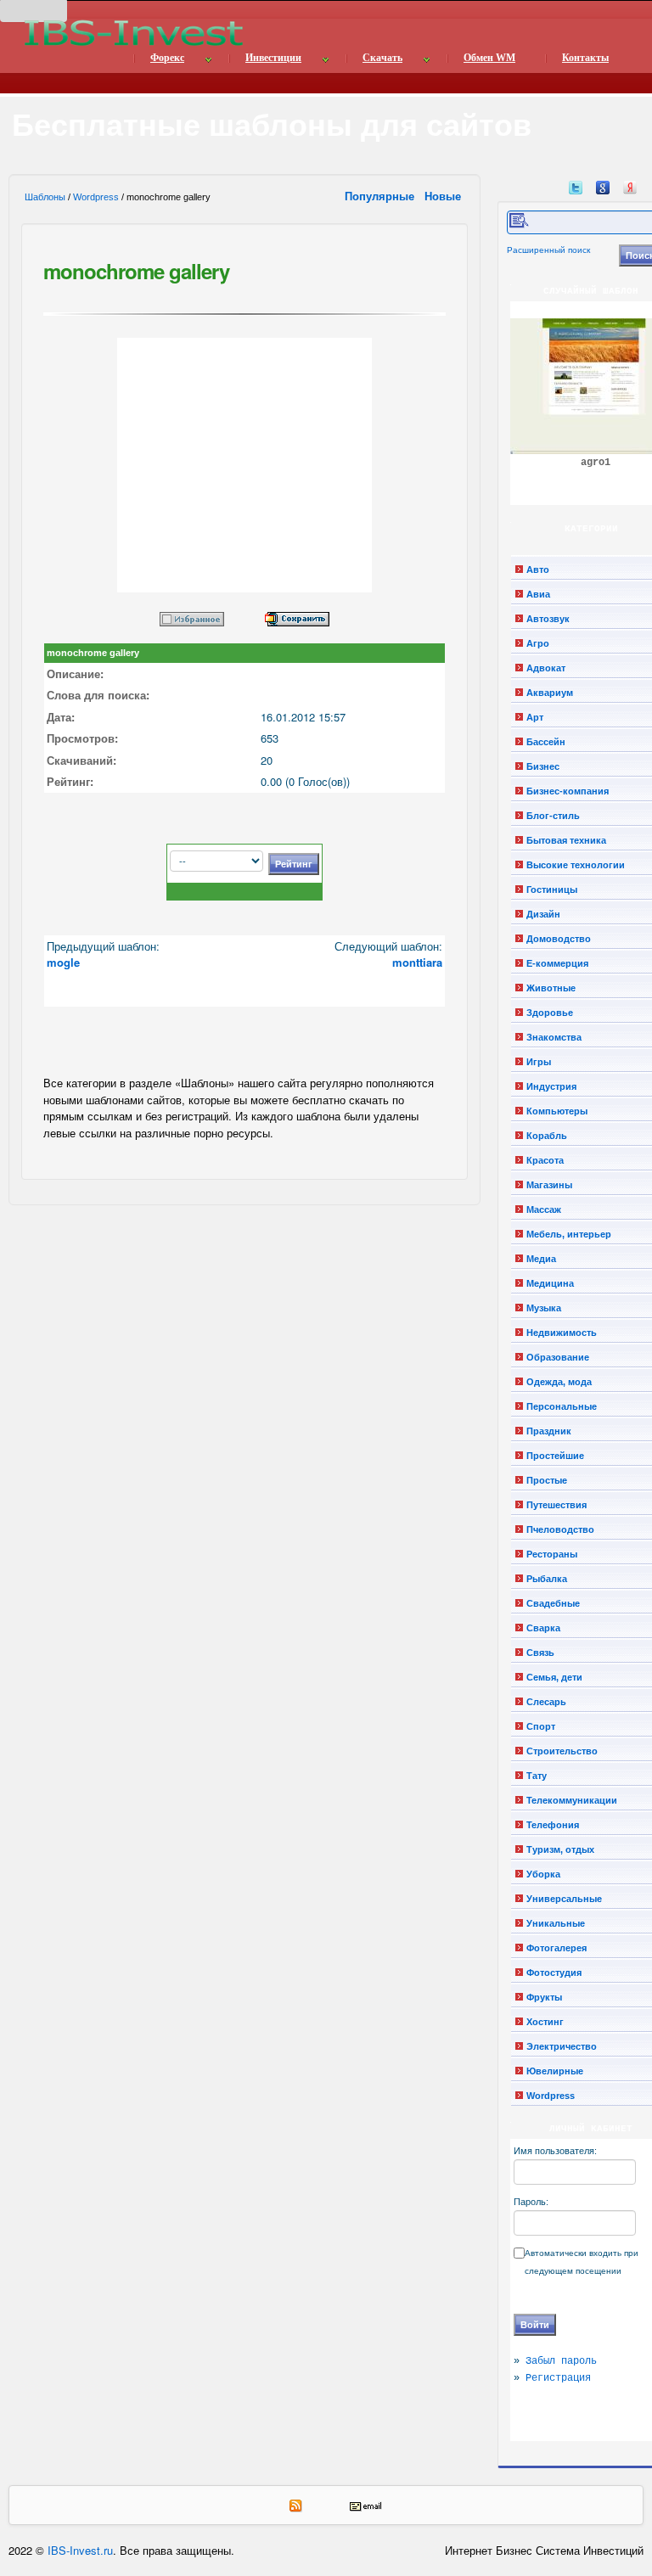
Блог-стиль (553, 816)
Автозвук (548, 619)
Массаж (544, 1209)
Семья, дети (554, 1677)
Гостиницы (552, 890)
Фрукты (544, 1997)
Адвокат (546, 668)
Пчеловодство (560, 1529)
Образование (558, 1357)
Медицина (550, 1283)
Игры (539, 1062)
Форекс (167, 58)
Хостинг (545, 2022)
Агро (538, 643)
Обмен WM (489, 58)
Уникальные (556, 1923)
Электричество (562, 2046)
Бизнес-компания (568, 791)
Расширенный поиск (548, 250)
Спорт (541, 1726)
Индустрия (551, 1086)
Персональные (562, 1406)
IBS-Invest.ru (80, 2550)
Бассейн (546, 742)
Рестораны (552, 1554)
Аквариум (550, 693)
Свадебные (553, 1603)
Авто (538, 570)
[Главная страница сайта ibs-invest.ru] (132, 33)
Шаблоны (45, 197)
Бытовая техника (566, 840)
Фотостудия (554, 1973)
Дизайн (543, 914)
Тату (537, 1776)
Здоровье (550, 1013)
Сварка (543, 1628)
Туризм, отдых (560, 1849)
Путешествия (556, 1505)
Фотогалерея (556, 1948)
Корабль (547, 1136)
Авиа (538, 594)
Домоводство (559, 939)
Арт (535, 717)
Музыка (544, 1308)
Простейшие (555, 1456)
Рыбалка (547, 1579)
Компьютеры (557, 1111)
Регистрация (558, 2378)
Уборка (543, 1874)
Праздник (549, 1431)
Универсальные (564, 1899)
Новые (444, 196)
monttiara (417, 962)
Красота (545, 1160)
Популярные (381, 196)
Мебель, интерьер (569, 1234)
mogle (63, 962)
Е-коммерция (557, 963)
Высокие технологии (576, 865)
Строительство (562, 1751)
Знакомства (554, 1037)
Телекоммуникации (572, 1800)
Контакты (585, 58)
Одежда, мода (559, 1382)
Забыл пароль (561, 2361)
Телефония (553, 1825)
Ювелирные (555, 2071)
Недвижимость (562, 1333)
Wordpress (96, 197)
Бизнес (543, 766)
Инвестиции (273, 58)
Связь (540, 1653)
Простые (547, 1480)
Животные (551, 988)
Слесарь (546, 1702)
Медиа (541, 1259)
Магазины (549, 1185)
